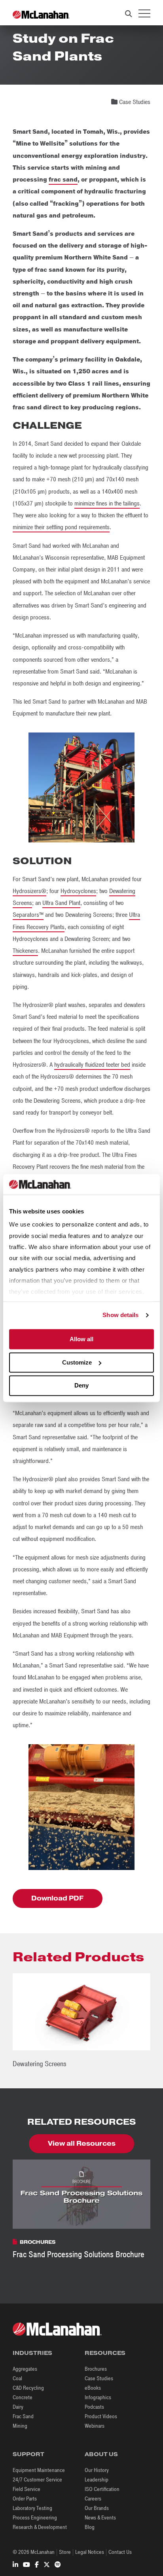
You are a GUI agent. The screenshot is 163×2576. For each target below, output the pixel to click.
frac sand (63, 180)
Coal (17, 2378)
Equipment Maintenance (39, 2470)
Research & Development (40, 2527)
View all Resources (82, 2144)
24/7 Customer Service (37, 2480)
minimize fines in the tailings (107, 503)
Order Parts (25, 2499)
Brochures (96, 2369)
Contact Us (120, 2552)
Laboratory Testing (32, 2508)
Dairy (18, 2407)
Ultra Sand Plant (61, 903)
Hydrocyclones (78, 891)
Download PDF (57, 1898)
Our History (97, 2470)
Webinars (95, 2426)
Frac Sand (23, 2416)
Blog (90, 2527)
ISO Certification (102, 2489)
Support (28, 2454)
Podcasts (94, 2407)
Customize (77, 1362)
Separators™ (28, 915)
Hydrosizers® (29, 891)
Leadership (97, 2480)
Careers (93, 2499)
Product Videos (101, 2416)
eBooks (93, 2388)
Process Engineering (35, 2518)
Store (65, 2552)
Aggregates (25, 2369)
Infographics (98, 2397)
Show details (120, 1315)
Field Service (27, 2489)
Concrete (23, 2397)
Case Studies (99, 2378)
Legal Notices (90, 2552)
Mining (20, 2426)
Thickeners (25, 951)
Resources (105, 2353)
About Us (101, 2454)
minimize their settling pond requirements (61, 527)
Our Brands (97, 2508)
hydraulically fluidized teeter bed (92, 1065)
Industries (32, 2353)
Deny (81, 1386)
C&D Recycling (28, 2388)
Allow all (81, 1339)
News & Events (100, 2518)
